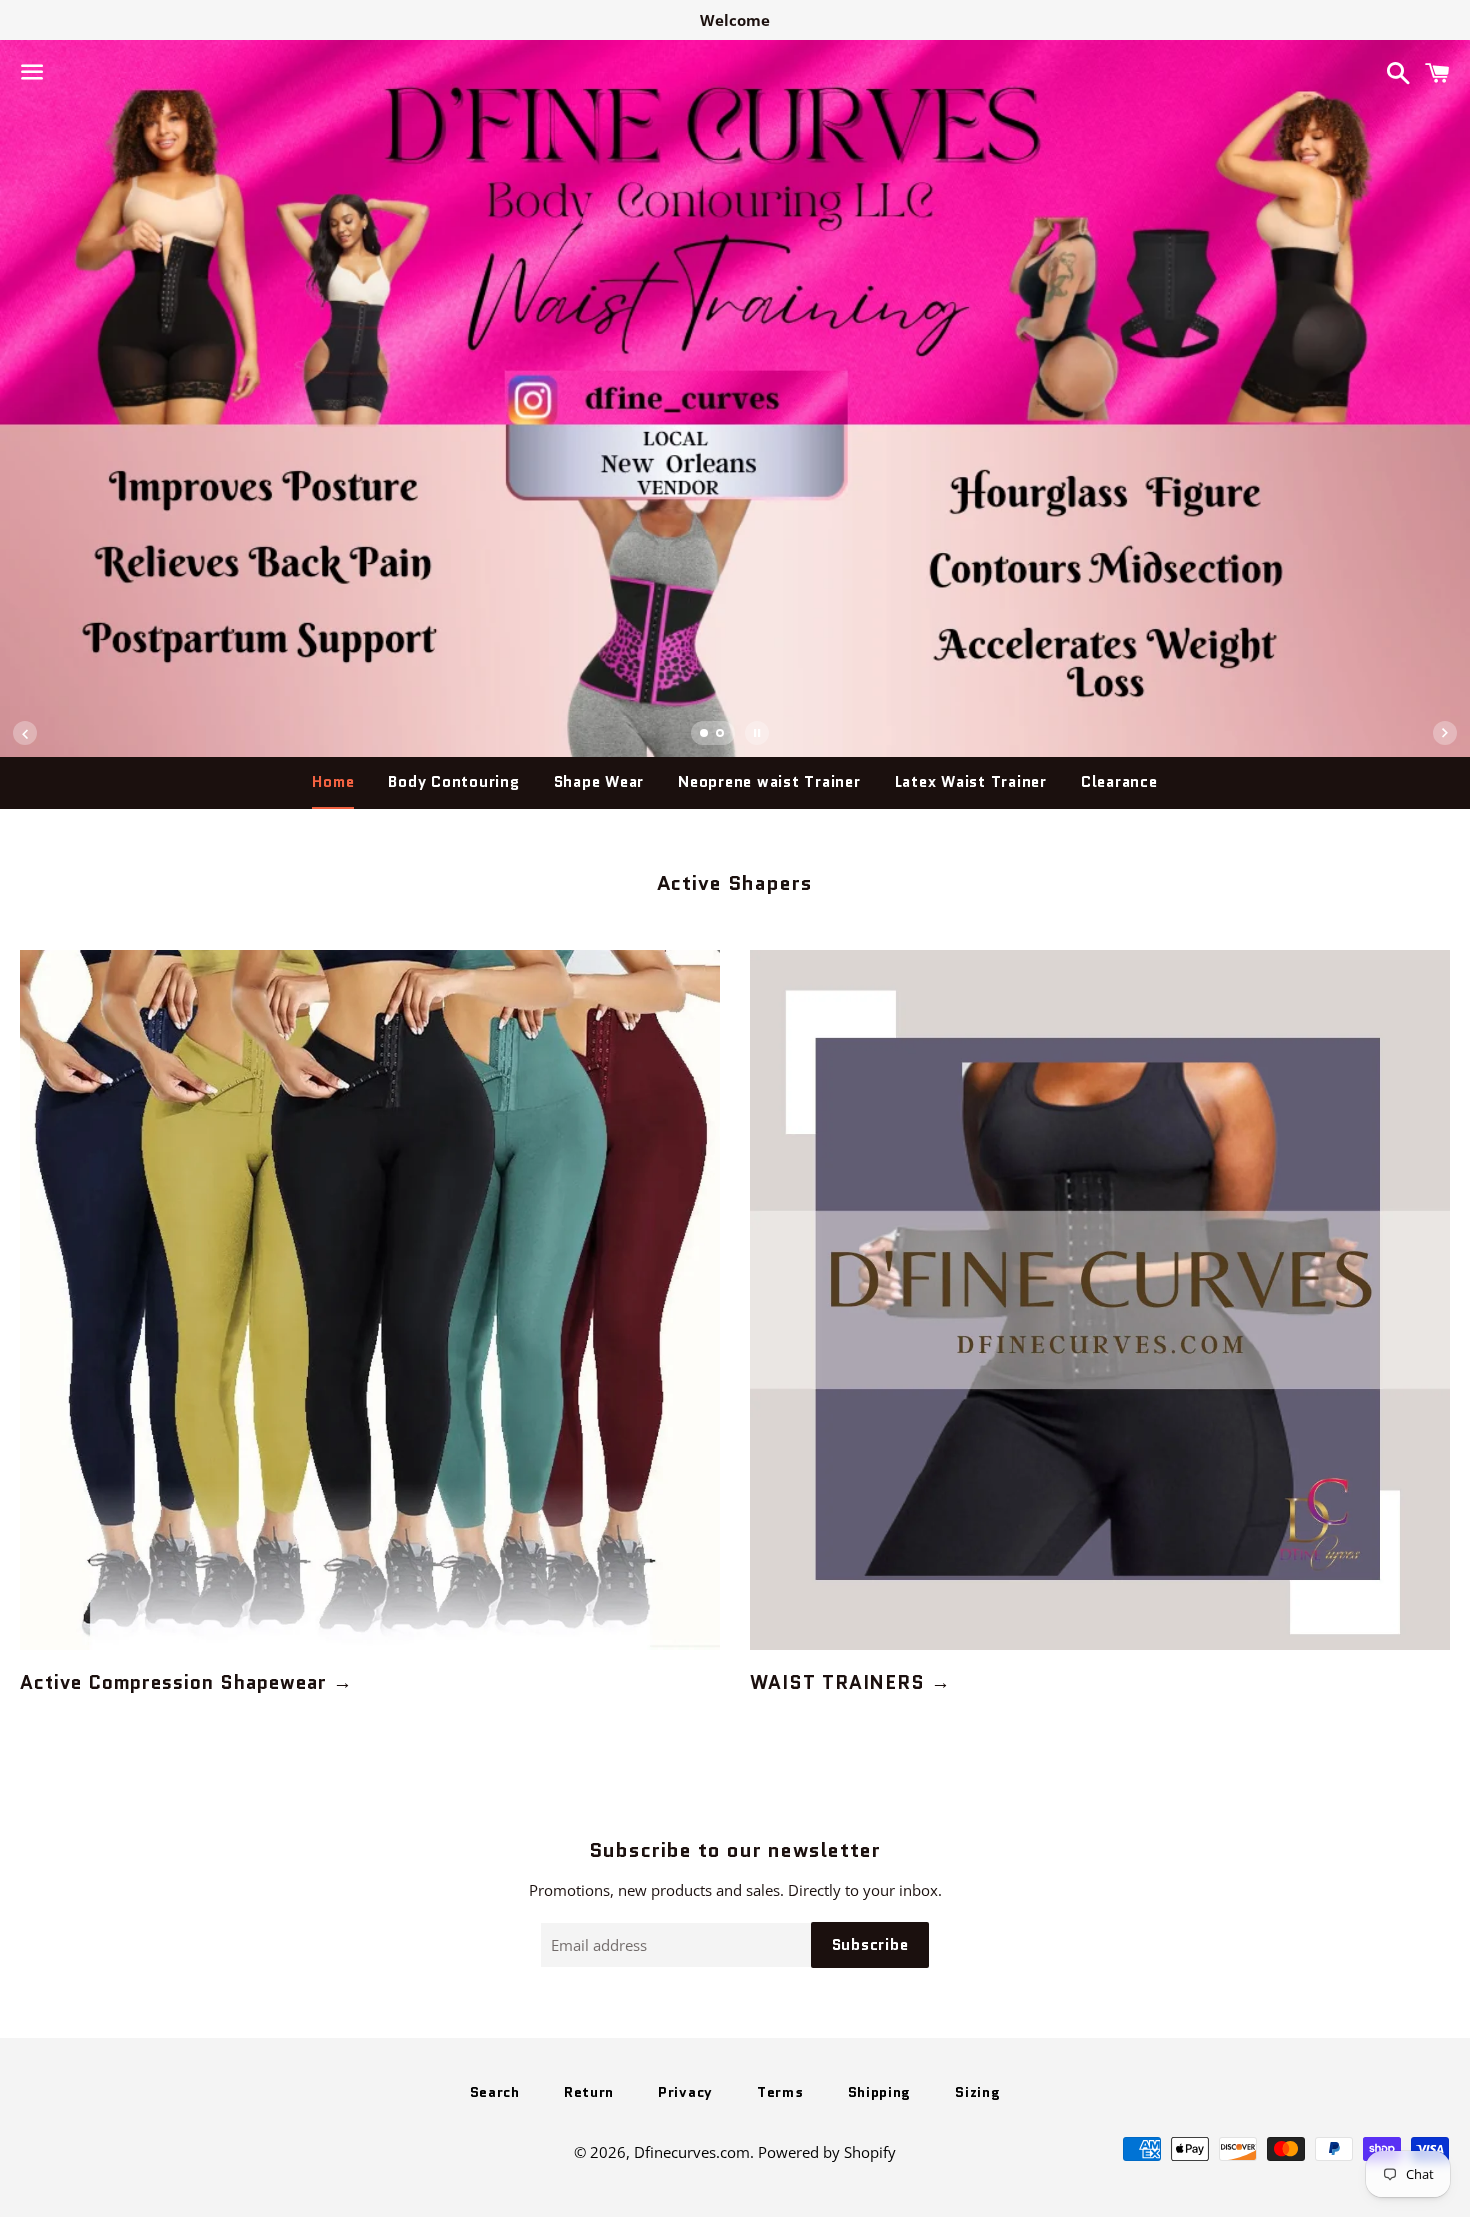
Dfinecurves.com (692, 2152)
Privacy (685, 2092)
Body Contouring (453, 782)
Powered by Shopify (827, 2152)
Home (333, 782)
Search (495, 2092)
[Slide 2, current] (721, 735)
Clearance (1119, 782)
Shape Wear (599, 782)
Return (589, 2092)
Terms (780, 2092)
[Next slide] (1445, 733)
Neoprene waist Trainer (769, 782)
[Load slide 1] (705, 735)
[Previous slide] (25, 733)
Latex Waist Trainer (971, 782)
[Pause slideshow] (757, 733)
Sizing (977, 2092)
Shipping (880, 2092)
